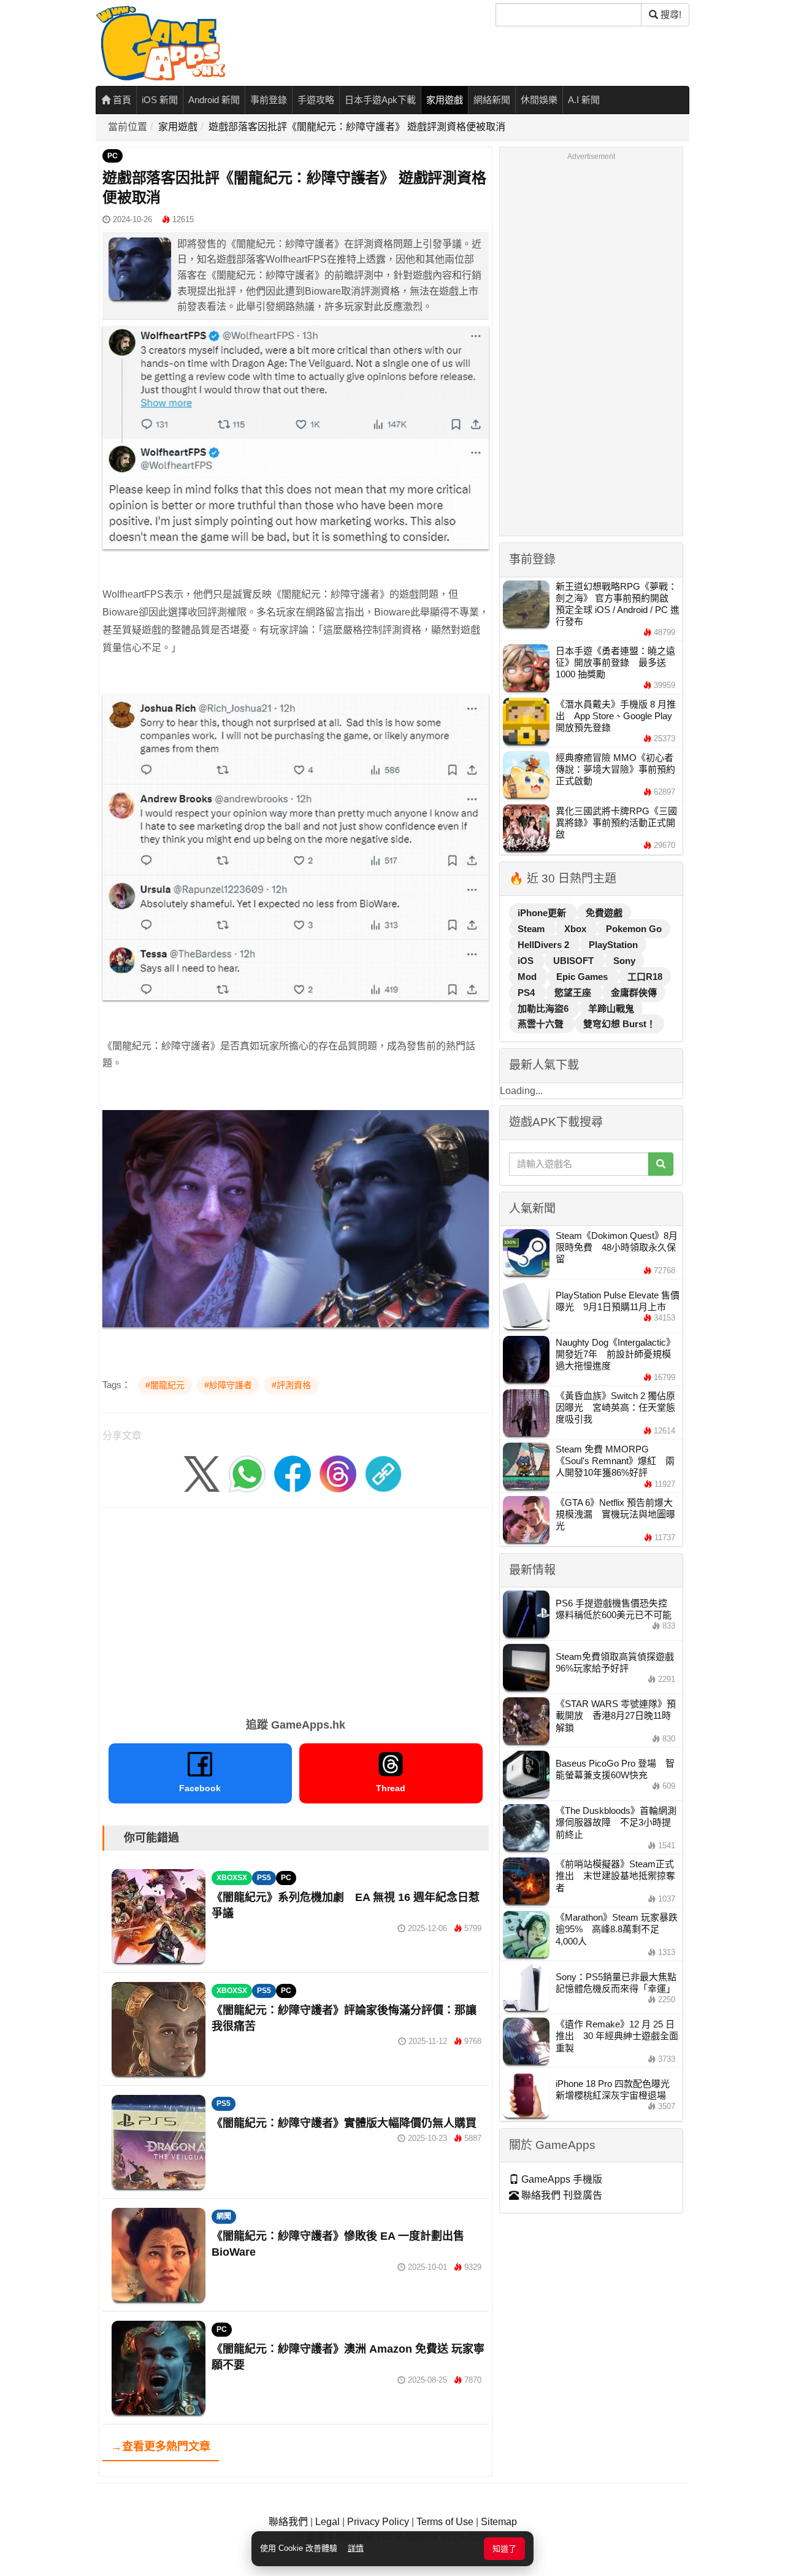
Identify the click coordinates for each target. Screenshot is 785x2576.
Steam (532, 929)
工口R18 (645, 977)
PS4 (527, 993)
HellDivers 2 (545, 945)
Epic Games (583, 977)
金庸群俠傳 (634, 993)
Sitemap (499, 2522)
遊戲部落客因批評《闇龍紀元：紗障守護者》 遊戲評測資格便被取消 (357, 127)
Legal (327, 2522)
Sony (624, 961)
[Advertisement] (296, 1608)
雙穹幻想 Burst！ (619, 1024)
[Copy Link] (383, 1474)
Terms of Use (445, 2522)
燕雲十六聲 (542, 1024)
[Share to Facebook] (293, 1474)
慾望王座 (574, 993)
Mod (528, 977)
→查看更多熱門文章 (161, 2447)
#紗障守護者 (228, 1385)
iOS (527, 961)
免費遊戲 (604, 913)
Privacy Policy (378, 2522)
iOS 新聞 (160, 100)
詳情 (356, 2548)
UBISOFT (575, 961)
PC (113, 156)
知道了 (504, 2549)
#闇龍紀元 (165, 1385)
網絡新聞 (492, 100)
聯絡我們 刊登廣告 (561, 2195)
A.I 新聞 (584, 100)
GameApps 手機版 (561, 2179)
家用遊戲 (445, 100)
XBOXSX (232, 1878)
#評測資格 (291, 1385)
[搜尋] (661, 1164)
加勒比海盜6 (544, 1008)
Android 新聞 (214, 100)
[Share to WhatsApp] (247, 1474)
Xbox (576, 929)
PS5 (264, 1878)
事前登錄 (269, 100)
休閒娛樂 (539, 100)
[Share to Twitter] (202, 1474)
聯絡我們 (288, 2522)
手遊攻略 (316, 100)
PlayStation (613, 945)
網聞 (224, 2216)
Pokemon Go (634, 929)
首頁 (121, 100)
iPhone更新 (543, 913)
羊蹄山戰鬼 (611, 1008)
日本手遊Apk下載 (380, 100)
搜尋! (670, 14)
